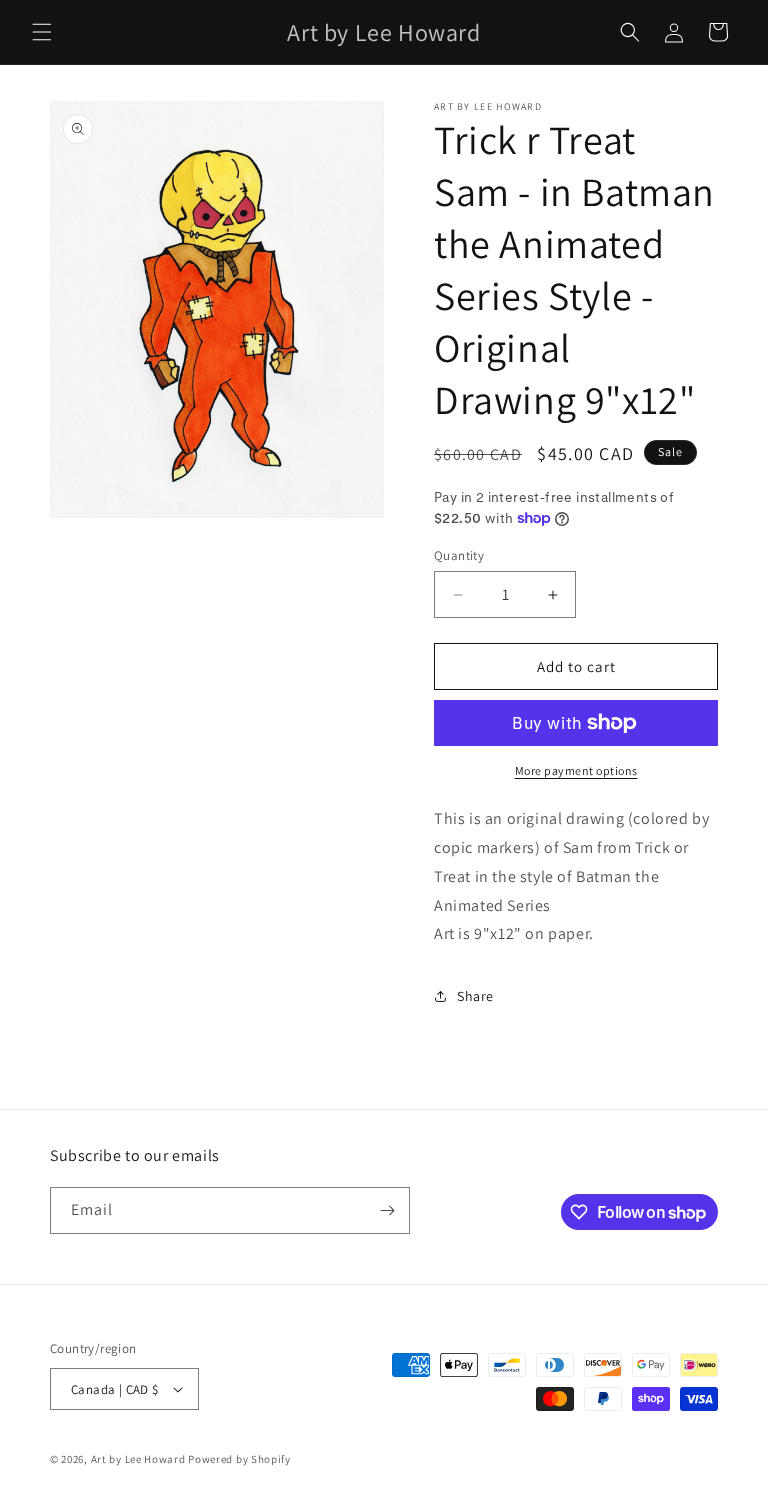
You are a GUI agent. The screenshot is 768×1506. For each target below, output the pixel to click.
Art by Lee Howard (138, 1459)
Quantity (459, 555)
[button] (42, 32)
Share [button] (475, 996)
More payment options (576, 770)
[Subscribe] (387, 1210)
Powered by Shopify (239, 1459)
